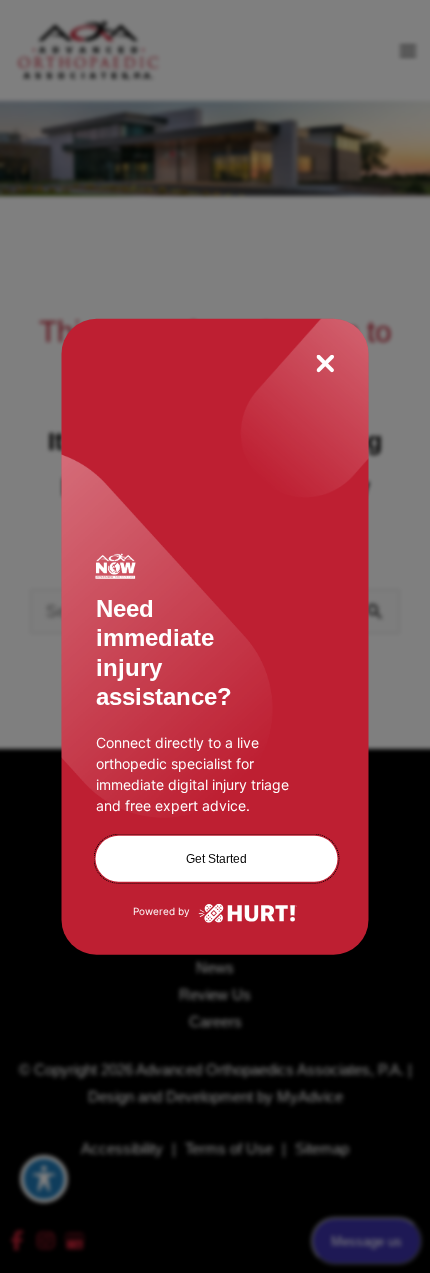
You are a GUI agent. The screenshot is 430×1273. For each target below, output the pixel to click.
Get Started (216, 858)
